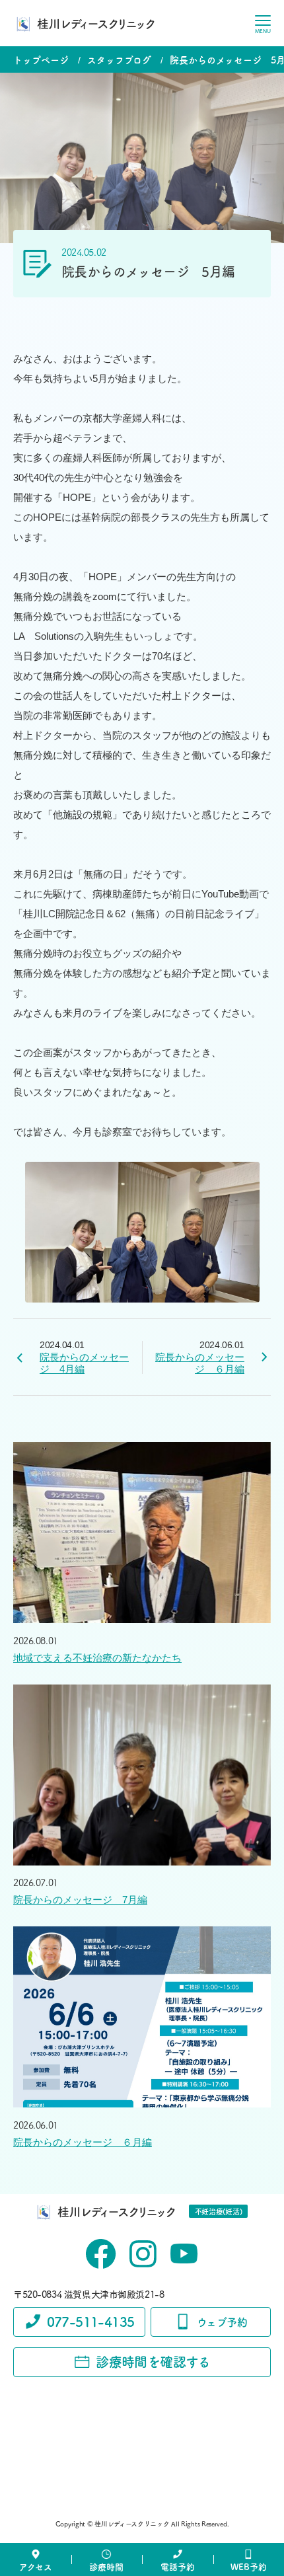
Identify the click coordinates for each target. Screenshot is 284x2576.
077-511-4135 (91, 2321)
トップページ (41, 59)
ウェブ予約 (222, 2322)
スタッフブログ (119, 59)
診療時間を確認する (153, 2362)
